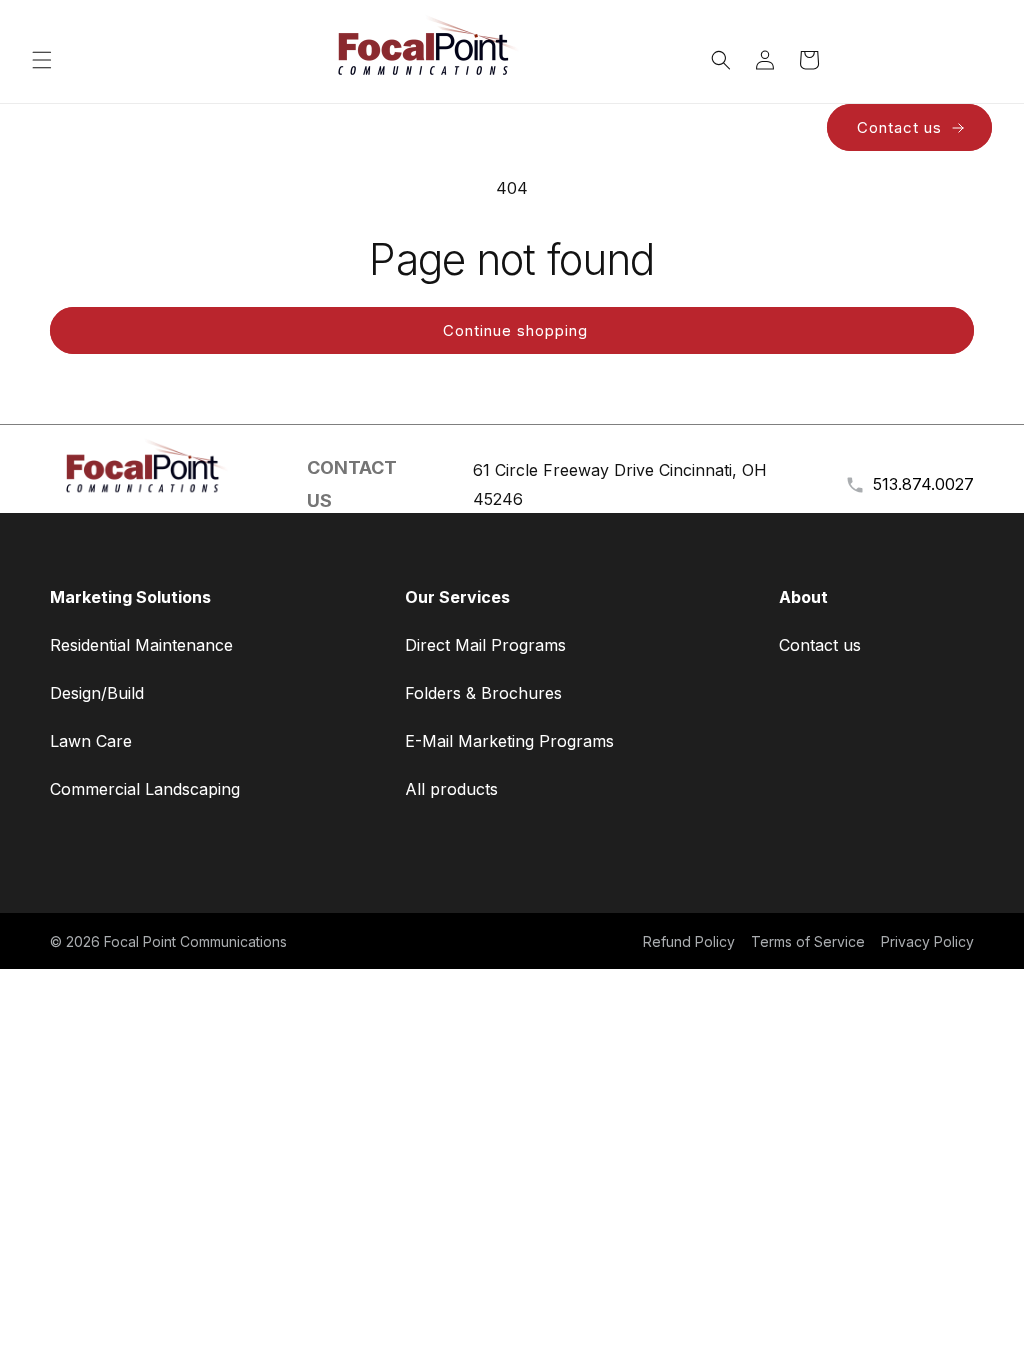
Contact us (899, 127)
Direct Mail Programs (485, 645)
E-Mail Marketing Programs (509, 741)
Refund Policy (689, 941)
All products (451, 789)
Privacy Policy (927, 941)
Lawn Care (91, 741)
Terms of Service (808, 941)
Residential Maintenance (141, 645)
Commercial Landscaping (145, 789)
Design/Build (97, 693)
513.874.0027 (923, 484)
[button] (42, 60)
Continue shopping (515, 330)
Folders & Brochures (483, 693)
